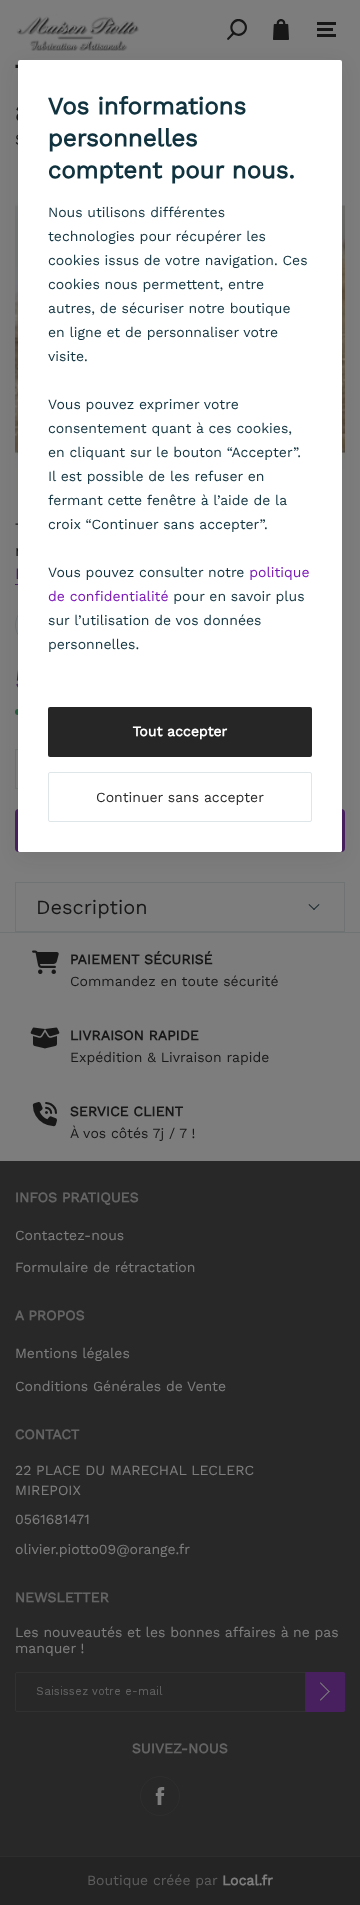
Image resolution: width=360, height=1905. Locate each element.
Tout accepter (180, 732)
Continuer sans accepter (180, 798)
